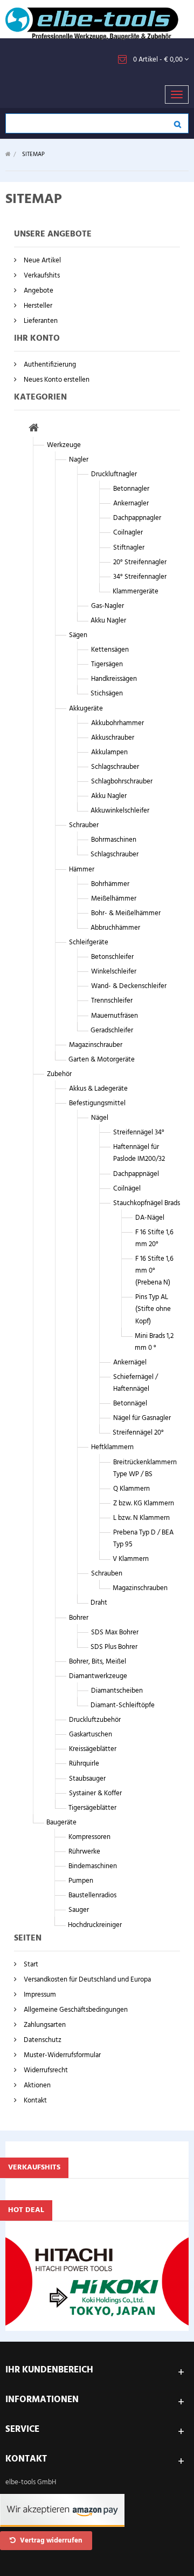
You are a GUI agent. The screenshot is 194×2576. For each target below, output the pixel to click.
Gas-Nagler (108, 606)
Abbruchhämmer (115, 928)
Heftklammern (112, 1447)
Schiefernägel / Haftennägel (136, 1383)
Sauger (79, 1910)
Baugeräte (61, 1823)
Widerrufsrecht (45, 2070)
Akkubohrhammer (117, 723)
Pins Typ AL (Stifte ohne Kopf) (153, 1309)
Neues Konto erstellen (56, 380)
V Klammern (131, 1559)
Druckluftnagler (114, 474)
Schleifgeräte (89, 942)
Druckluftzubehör (95, 1720)
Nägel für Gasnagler (142, 1418)
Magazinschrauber (96, 1045)
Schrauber (84, 825)
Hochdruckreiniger (95, 1925)
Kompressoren (89, 1837)
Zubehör (59, 1074)
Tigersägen (107, 664)
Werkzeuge (64, 445)
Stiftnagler (129, 548)
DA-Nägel (150, 1218)
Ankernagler (131, 503)
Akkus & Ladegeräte (98, 1089)
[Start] (34, 430)
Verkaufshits (41, 276)
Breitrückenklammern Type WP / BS (145, 1468)
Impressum (39, 1995)
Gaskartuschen (91, 1735)
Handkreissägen (114, 679)
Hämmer (82, 870)
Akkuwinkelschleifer (120, 811)
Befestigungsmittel (97, 1103)
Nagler (79, 460)
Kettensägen (110, 650)
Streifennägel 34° (139, 1133)
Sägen (78, 635)
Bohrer (79, 1618)
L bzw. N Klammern (141, 1518)
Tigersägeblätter (92, 1808)
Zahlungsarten (44, 2025)
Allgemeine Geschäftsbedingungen (75, 2010)
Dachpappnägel (136, 1174)
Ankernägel (130, 1363)
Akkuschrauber (113, 738)
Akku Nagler (108, 621)
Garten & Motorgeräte (102, 1060)
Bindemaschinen (93, 1866)
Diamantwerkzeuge (98, 1676)
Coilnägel (127, 1189)
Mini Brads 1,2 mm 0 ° (154, 1342)
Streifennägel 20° (138, 1433)
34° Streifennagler (140, 577)
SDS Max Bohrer (115, 1632)
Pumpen (81, 1881)
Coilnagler (128, 533)
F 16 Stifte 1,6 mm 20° (154, 1238)
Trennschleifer (112, 1001)
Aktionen (36, 2085)
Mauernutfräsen (115, 1016)
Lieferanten (40, 321)
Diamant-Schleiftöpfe (123, 1705)
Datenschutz (42, 2040)
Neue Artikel (41, 261)
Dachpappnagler (137, 518)
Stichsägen (107, 694)
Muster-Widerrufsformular (61, 2055)
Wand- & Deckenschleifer (129, 986)
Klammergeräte (136, 591)
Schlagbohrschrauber (122, 782)
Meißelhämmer (114, 899)
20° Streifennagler (140, 562)
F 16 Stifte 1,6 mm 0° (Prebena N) (154, 1271)
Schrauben (107, 1574)
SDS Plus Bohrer (114, 1647)
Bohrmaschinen (114, 840)
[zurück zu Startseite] (8, 155)
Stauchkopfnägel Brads (147, 1203)
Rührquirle (84, 1764)
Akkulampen (109, 752)
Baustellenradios (92, 1895)
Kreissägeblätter (93, 1749)
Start (30, 1965)
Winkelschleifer (114, 972)
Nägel (100, 1118)
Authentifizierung (49, 365)
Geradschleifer (112, 1030)
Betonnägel (130, 1404)
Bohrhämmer (110, 884)
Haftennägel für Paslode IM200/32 (139, 1153)
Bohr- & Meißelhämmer (126, 913)
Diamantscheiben (117, 1691)
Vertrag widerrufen (50, 2541)
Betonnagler (131, 489)
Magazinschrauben (140, 1588)
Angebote (38, 291)
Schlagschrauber (115, 767)
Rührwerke (84, 1852)
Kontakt (34, 2101)
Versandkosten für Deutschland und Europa (86, 1980)
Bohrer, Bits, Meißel (98, 1662)
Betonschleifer (112, 957)
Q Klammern (131, 1489)
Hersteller (37, 306)
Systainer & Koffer (95, 1793)
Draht (99, 1603)
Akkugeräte (86, 709)
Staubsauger (87, 1779)
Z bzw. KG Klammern (144, 1503)
